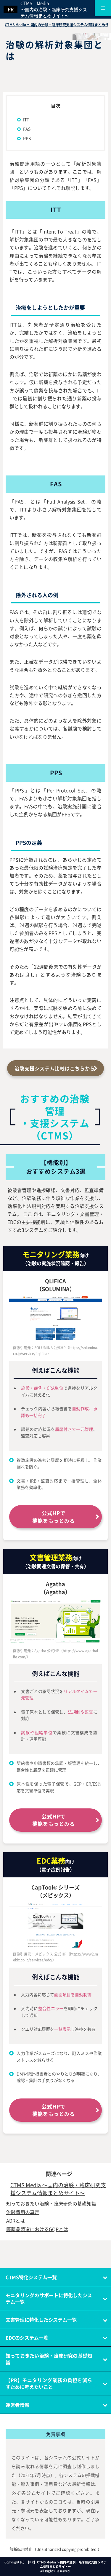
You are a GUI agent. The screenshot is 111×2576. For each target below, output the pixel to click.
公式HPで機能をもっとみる (54, 1517)
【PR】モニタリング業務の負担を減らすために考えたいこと (49, 2383)
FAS (27, 129)
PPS (27, 138)
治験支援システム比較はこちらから (55, 1068)
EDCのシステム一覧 (27, 2338)
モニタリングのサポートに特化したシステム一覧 (49, 2298)
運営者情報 (17, 2405)
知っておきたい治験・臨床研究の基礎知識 (49, 2359)
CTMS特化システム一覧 (31, 2277)
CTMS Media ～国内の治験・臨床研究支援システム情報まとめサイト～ (54, 9)
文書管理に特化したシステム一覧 (41, 2320)
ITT (26, 119)
